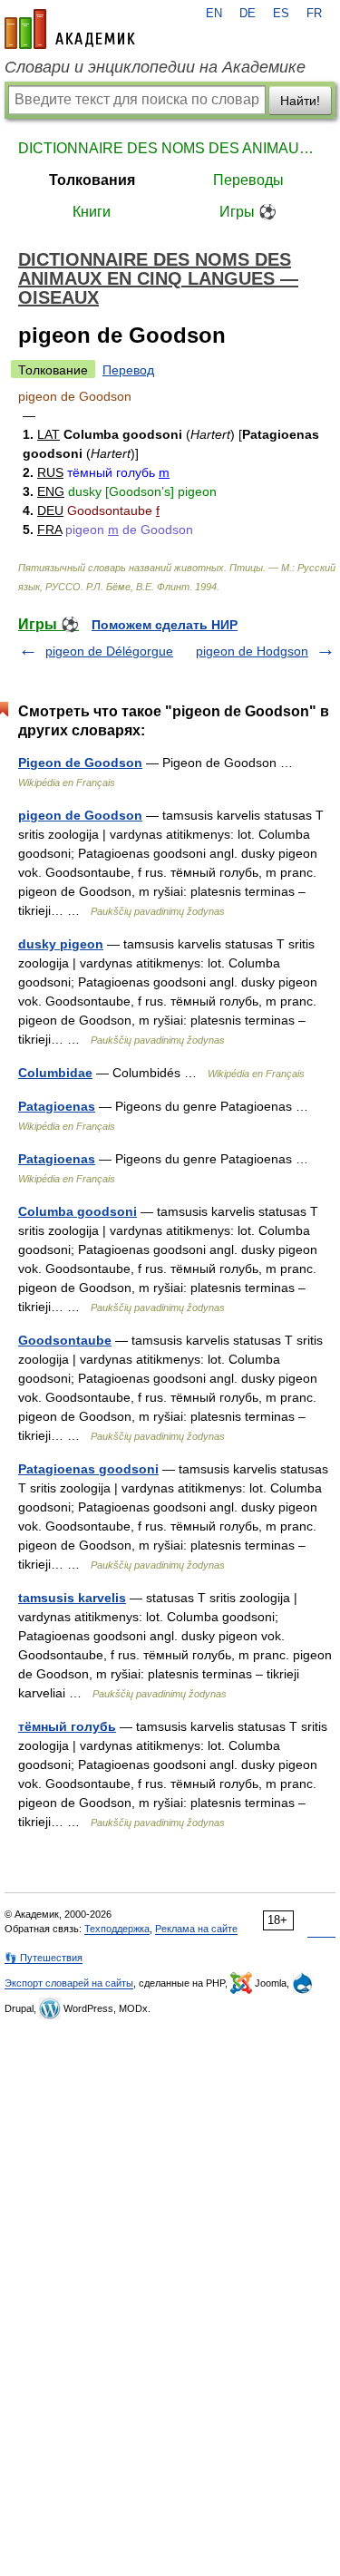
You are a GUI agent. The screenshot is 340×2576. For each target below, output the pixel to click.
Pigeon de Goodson (80, 763)
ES (281, 14)
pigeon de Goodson (80, 815)
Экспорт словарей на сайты (69, 1983)
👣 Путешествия (44, 1958)
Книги (92, 212)
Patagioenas (57, 1106)
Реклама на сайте (196, 1929)
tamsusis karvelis (72, 1598)
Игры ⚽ (248, 212)
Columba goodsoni (78, 1211)
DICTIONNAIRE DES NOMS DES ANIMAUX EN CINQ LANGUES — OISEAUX (170, 148)
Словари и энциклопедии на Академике (155, 67)
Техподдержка (117, 1929)
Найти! (300, 101)
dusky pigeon (61, 944)
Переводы (248, 180)
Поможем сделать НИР (165, 625)
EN (214, 14)
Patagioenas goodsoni (88, 1469)
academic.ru (70, 29)
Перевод (128, 370)
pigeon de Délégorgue (109, 651)
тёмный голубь (67, 1726)
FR (314, 14)
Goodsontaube (65, 1340)
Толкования (92, 180)
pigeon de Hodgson (252, 651)
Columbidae (55, 1073)
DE (248, 14)
